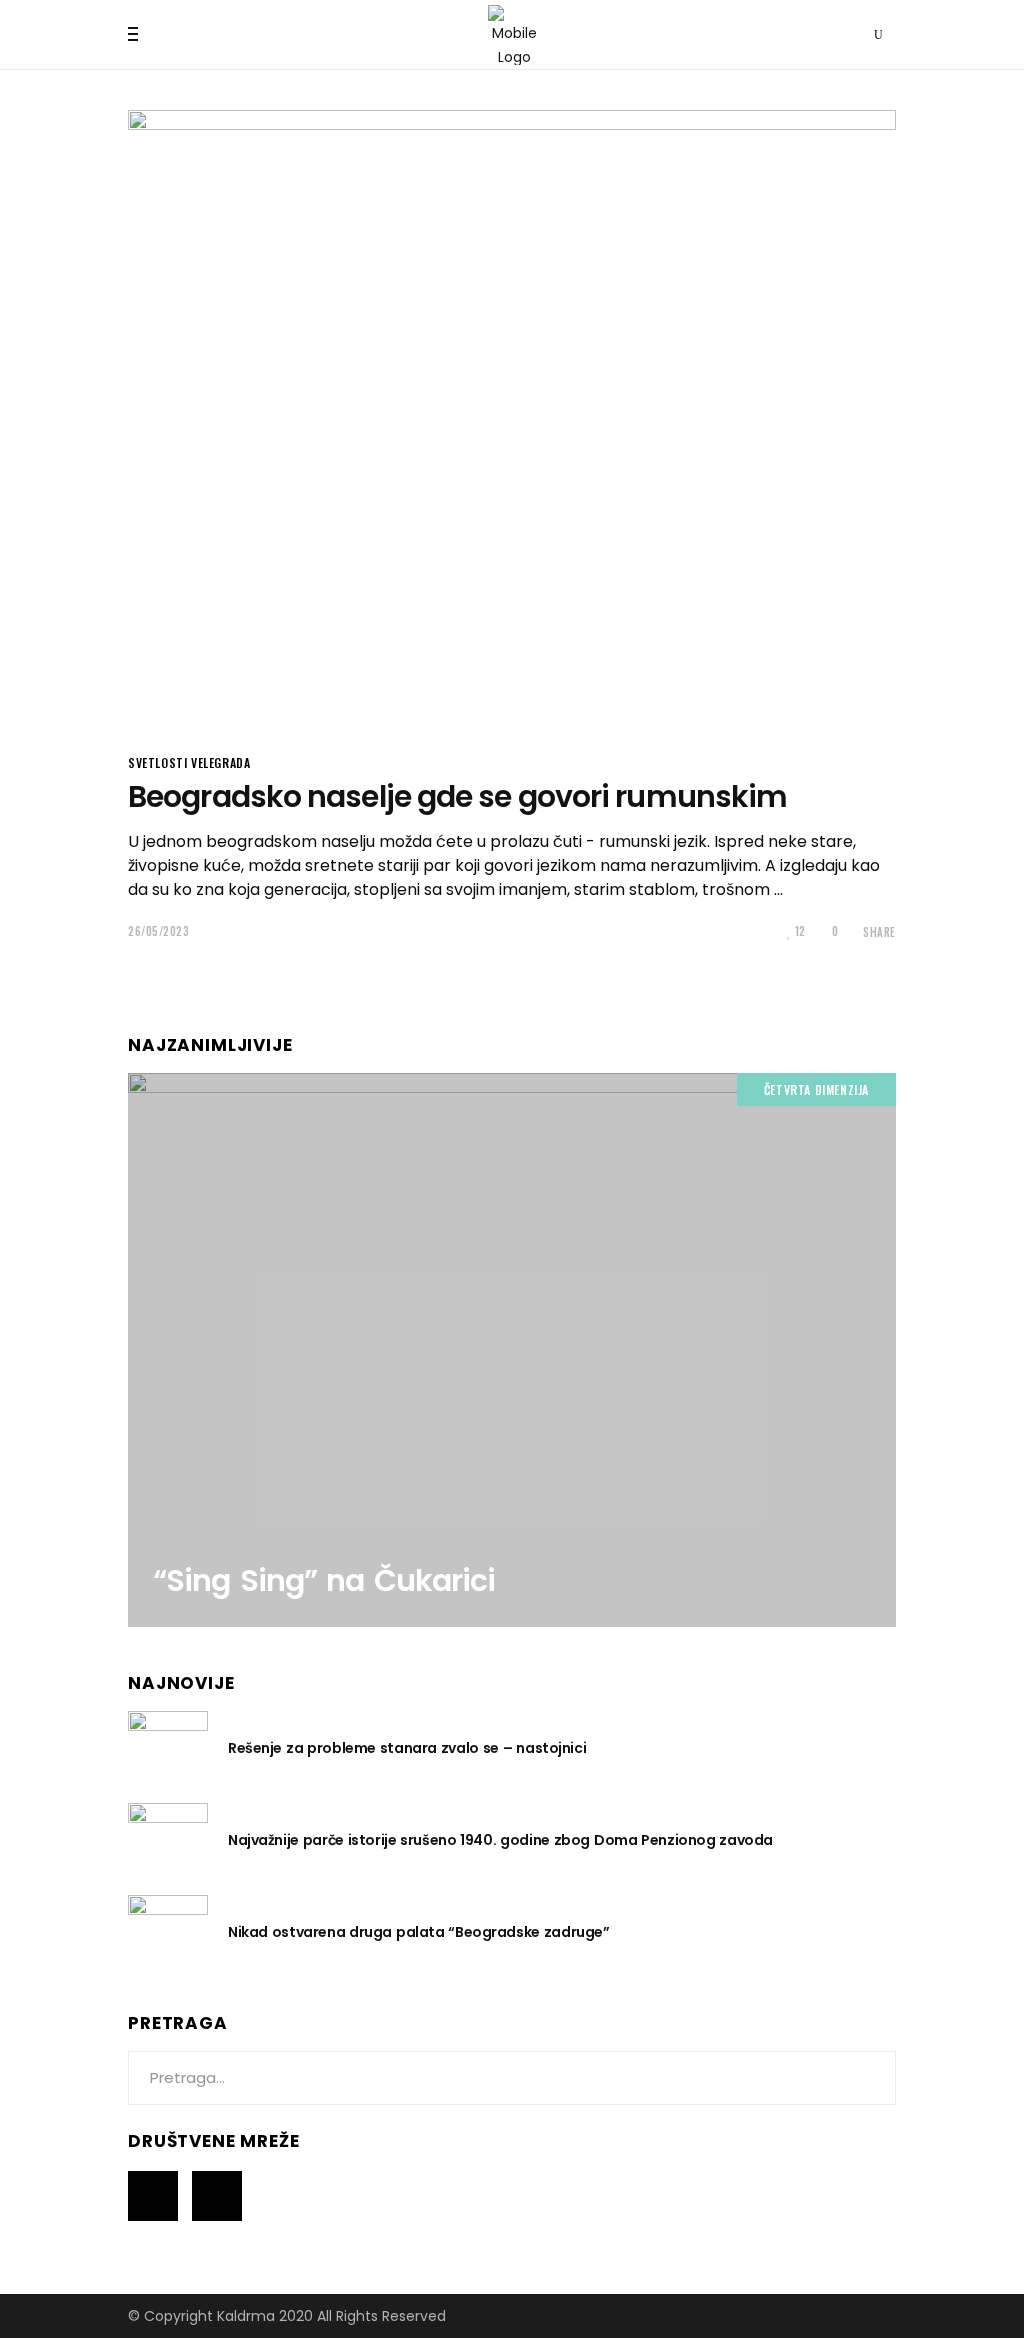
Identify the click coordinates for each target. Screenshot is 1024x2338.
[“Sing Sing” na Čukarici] (512, 1350)
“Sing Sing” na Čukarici (324, 1580)
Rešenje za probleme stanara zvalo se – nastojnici (407, 1748)
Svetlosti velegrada (189, 762)
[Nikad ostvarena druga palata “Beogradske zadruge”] (168, 1931)
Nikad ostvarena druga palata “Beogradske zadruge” (418, 1932)
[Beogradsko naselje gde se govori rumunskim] (512, 419)
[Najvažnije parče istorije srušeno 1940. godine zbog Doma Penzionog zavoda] (168, 1839)
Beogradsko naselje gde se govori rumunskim (457, 796)
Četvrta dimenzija (816, 1089)
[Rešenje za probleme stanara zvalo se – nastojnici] (168, 1747)
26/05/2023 (159, 931)
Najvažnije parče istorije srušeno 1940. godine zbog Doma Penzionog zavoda (500, 1840)
